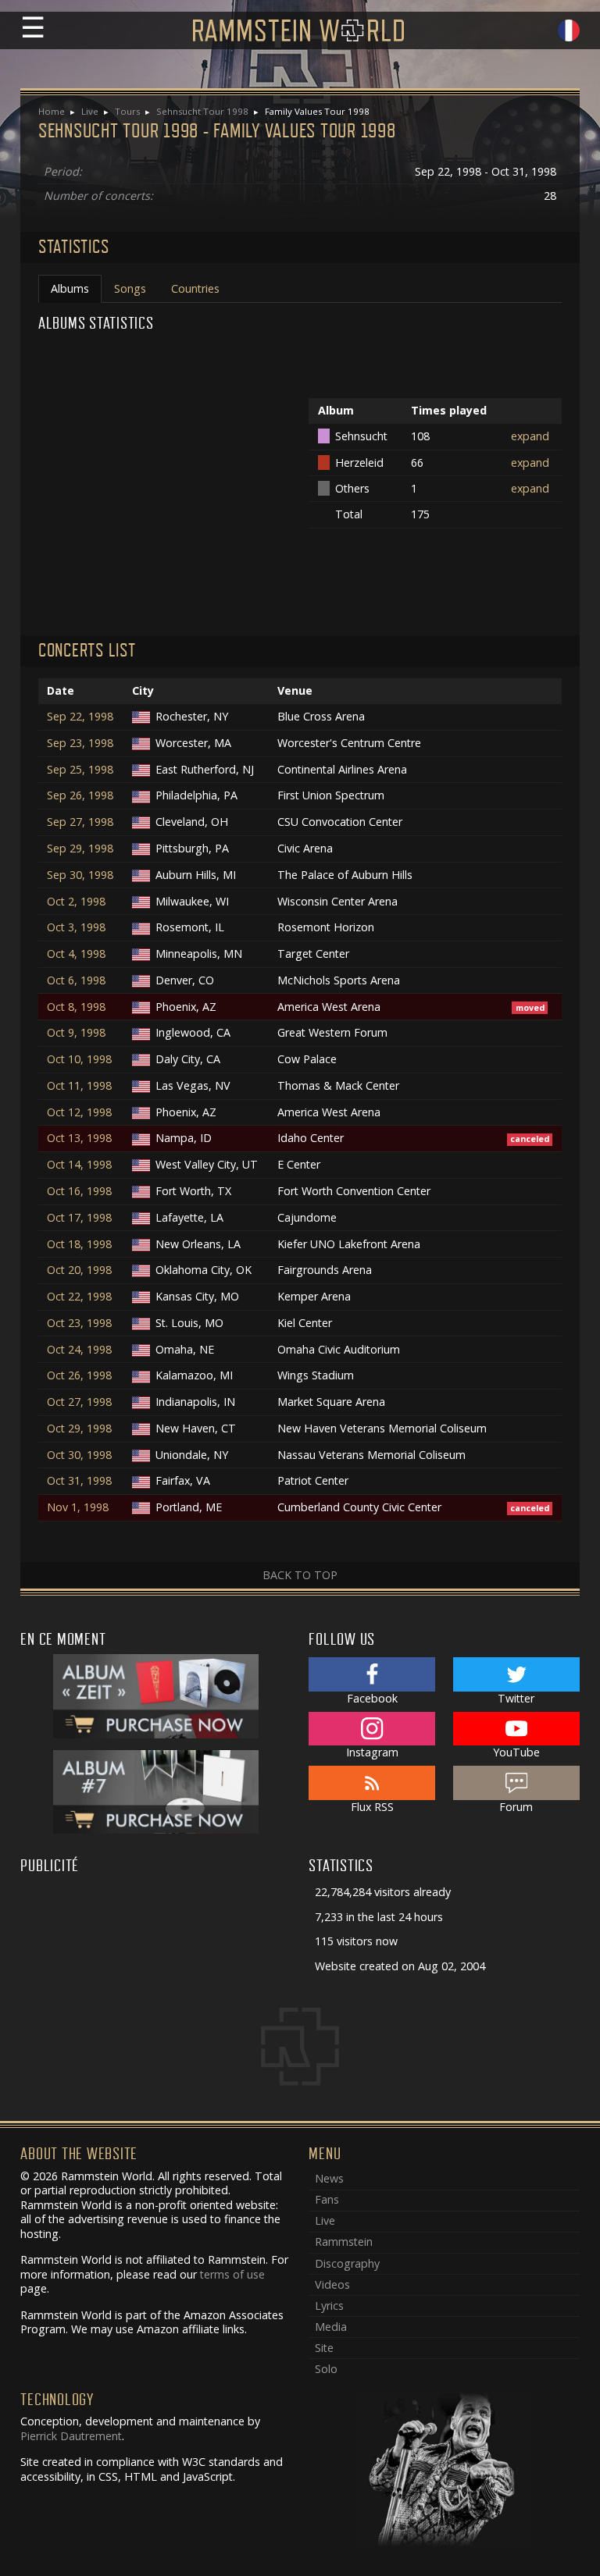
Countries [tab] (195, 288)
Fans (327, 2199)
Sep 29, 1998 (80, 849)
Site (324, 2348)
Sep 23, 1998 (80, 743)
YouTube (516, 1752)
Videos (332, 2284)
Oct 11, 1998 (79, 1086)
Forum (516, 1807)
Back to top (300, 1575)
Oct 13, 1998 (79, 1138)
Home (52, 111)
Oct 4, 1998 (76, 954)
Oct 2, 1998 (76, 902)
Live (90, 111)
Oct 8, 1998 (76, 1007)
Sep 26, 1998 (80, 795)
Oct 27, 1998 (79, 1402)
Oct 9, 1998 (76, 1033)
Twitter (516, 1698)
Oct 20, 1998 (79, 1270)
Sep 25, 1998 (80, 770)
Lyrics (329, 2306)
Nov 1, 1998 (78, 1507)
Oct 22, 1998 (79, 1297)
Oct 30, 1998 (79, 1455)
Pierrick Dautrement (71, 2436)
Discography (347, 2263)
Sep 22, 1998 (80, 717)
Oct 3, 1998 (76, 927)
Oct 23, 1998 (79, 1323)
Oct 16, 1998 (79, 1191)
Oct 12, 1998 (79, 1112)
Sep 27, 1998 (80, 822)
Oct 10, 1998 (79, 1059)
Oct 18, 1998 (79, 1244)
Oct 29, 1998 (79, 1429)
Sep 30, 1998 (80, 875)
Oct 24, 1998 (79, 1350)
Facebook (372, 1698)
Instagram (372, 1752)
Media (331, 2327)
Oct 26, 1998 (79, 1375)
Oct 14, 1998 (79, 1165)
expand (530, 436)
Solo (326, 2369)
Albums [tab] (70, 288)
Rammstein (344, 2242)
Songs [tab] (130, 288)
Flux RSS (372, 1807)
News (329, 2178)
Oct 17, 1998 (79, 1218)
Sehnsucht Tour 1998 (202, 111)
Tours (127, 111)
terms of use (232, 2274)
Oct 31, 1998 (79, 1481)
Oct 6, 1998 (76, 980)
